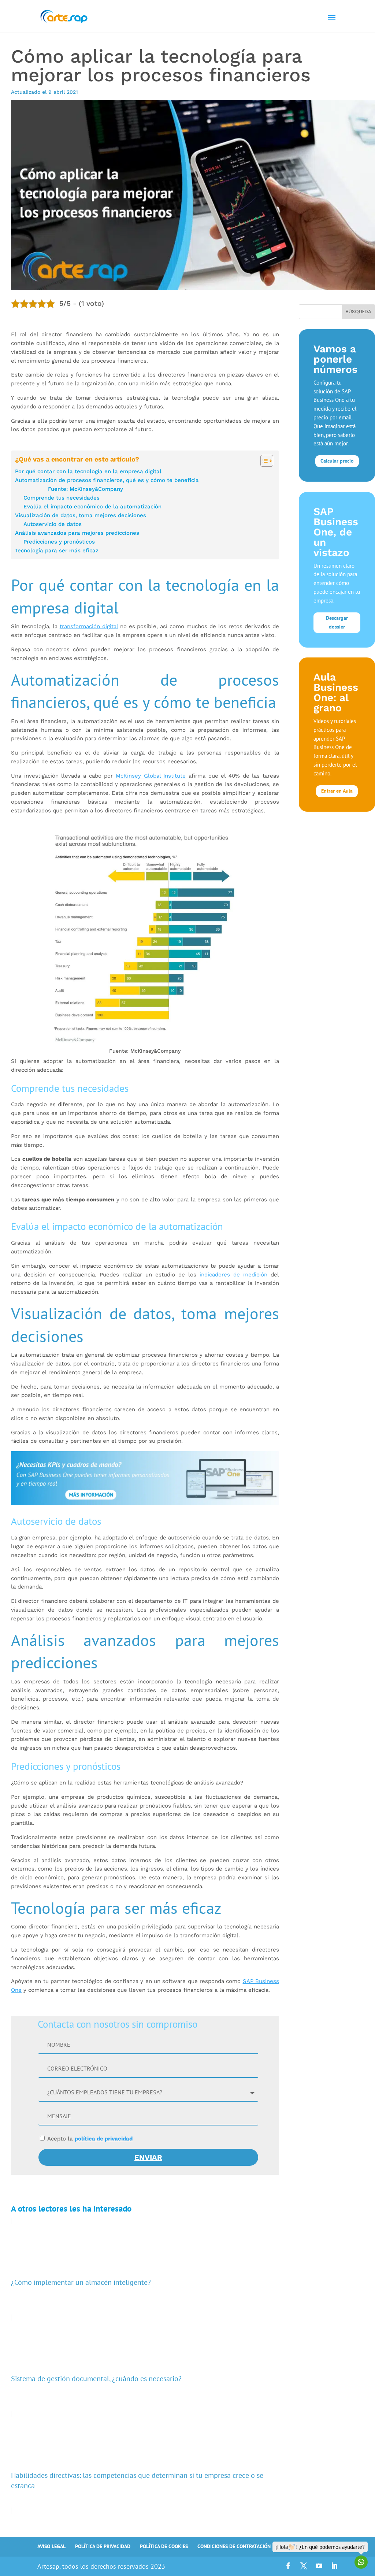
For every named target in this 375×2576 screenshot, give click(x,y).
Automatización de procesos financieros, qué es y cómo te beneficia (107, 480)
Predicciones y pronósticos (59, 542)
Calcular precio (337, 461)
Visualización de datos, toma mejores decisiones (81, 515)
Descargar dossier (337, 622)
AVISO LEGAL (51, 2546)
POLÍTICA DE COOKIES (164, 2546)
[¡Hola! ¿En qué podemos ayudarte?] (361, 2562)
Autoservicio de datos (53, 524)
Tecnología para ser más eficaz (57, 551)
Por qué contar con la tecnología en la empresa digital (88, 471)
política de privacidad (104, 2139)
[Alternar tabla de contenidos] (263, 461)
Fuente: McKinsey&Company (86, 489)
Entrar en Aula (337, 791)
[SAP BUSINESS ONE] (145, 1479)
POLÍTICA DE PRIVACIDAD (103, 2546)
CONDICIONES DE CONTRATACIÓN (234, 2546)
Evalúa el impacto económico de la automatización (92, 507)
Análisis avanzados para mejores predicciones (77, 533)
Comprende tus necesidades (62, 498)
